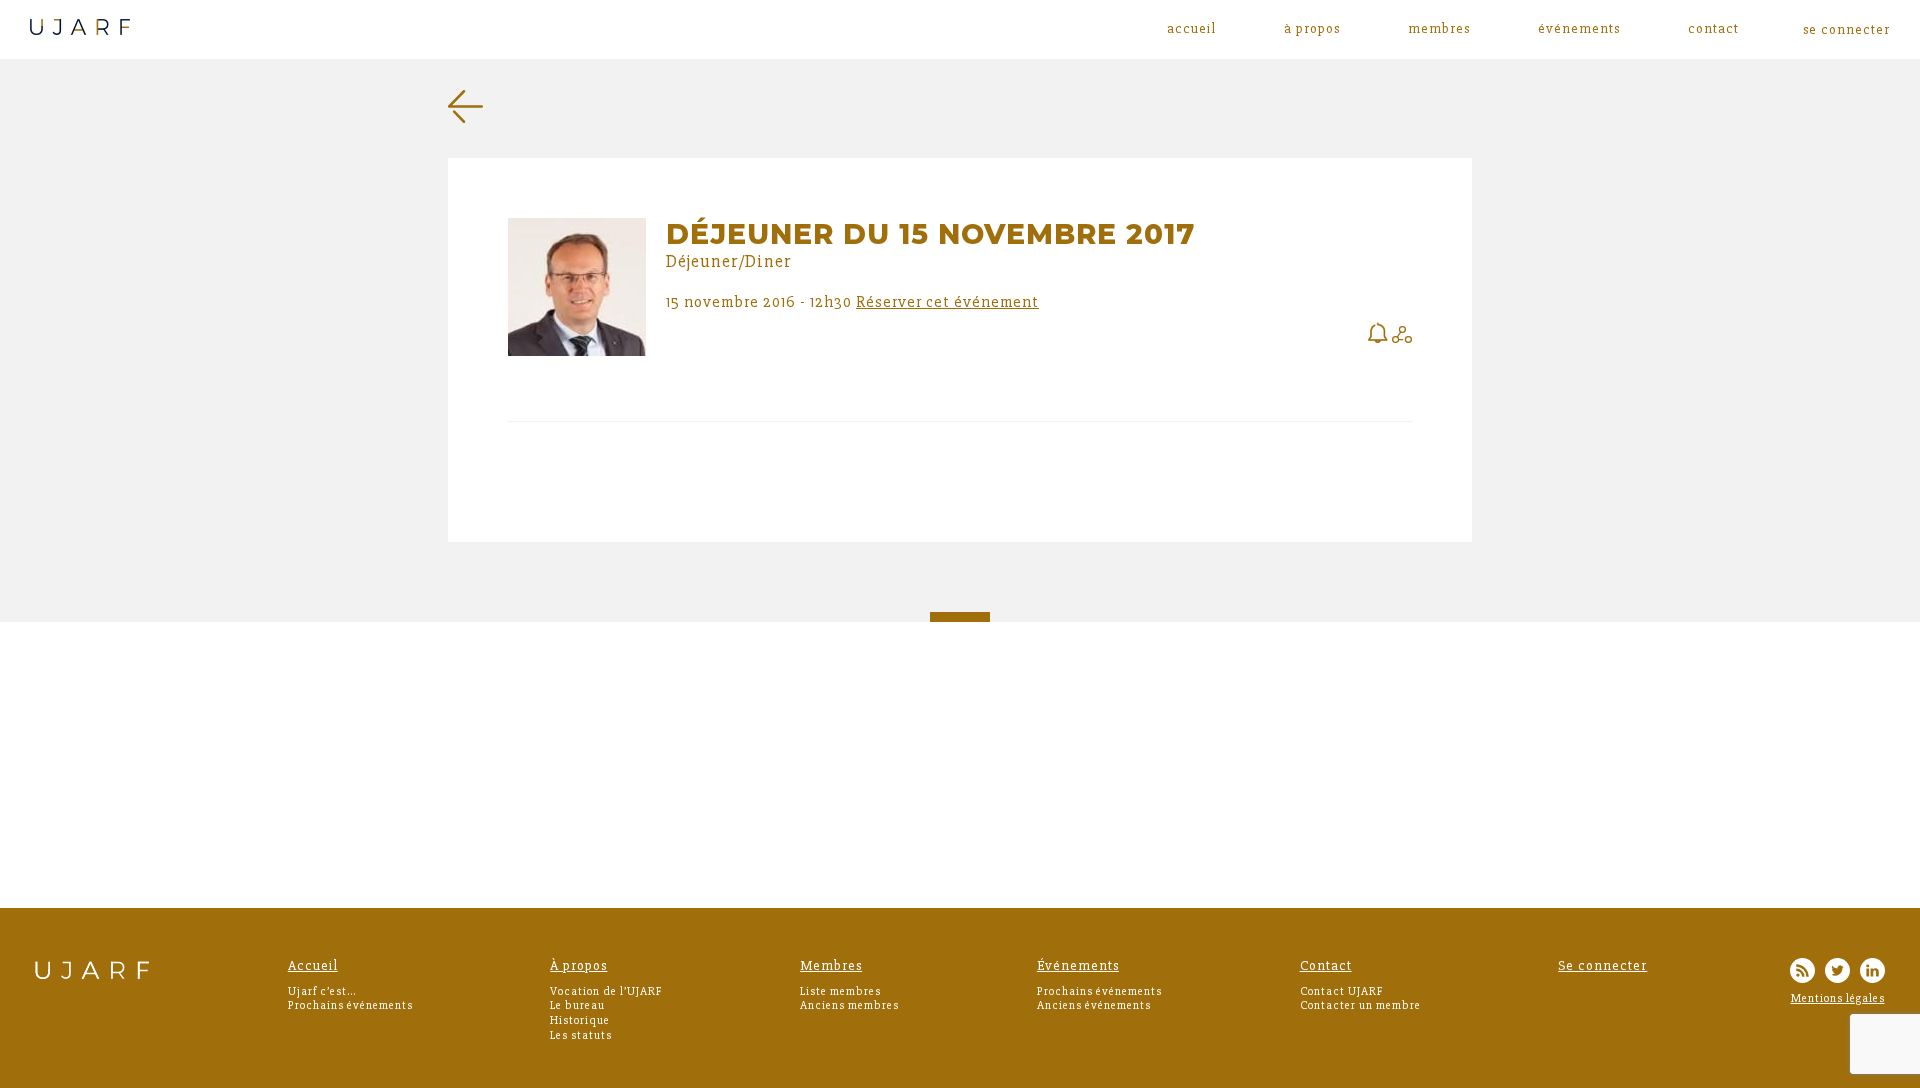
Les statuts (581, 1035)
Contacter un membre (1360, 1005)
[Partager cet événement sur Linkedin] (1402, 338)
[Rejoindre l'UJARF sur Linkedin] (1872, 973)
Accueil (1191, 29)
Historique (580, 1020)
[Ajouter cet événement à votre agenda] (1378, 335)
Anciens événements (1094, 1005)
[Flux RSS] (1802, 973)
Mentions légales (1838, 998)
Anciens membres (849, 1005)
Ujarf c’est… (322, 991)
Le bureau (577, 1005)
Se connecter (1602, 965)
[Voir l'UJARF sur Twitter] (1837, 973)
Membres (1439, 29)
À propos (1312, 29)
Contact (1713, 29)
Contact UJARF (1341, 991)
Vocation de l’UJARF (606, 991)
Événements (1579, 29)
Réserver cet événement (947, 302)
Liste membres (840, 991)
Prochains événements (350, 1005)
